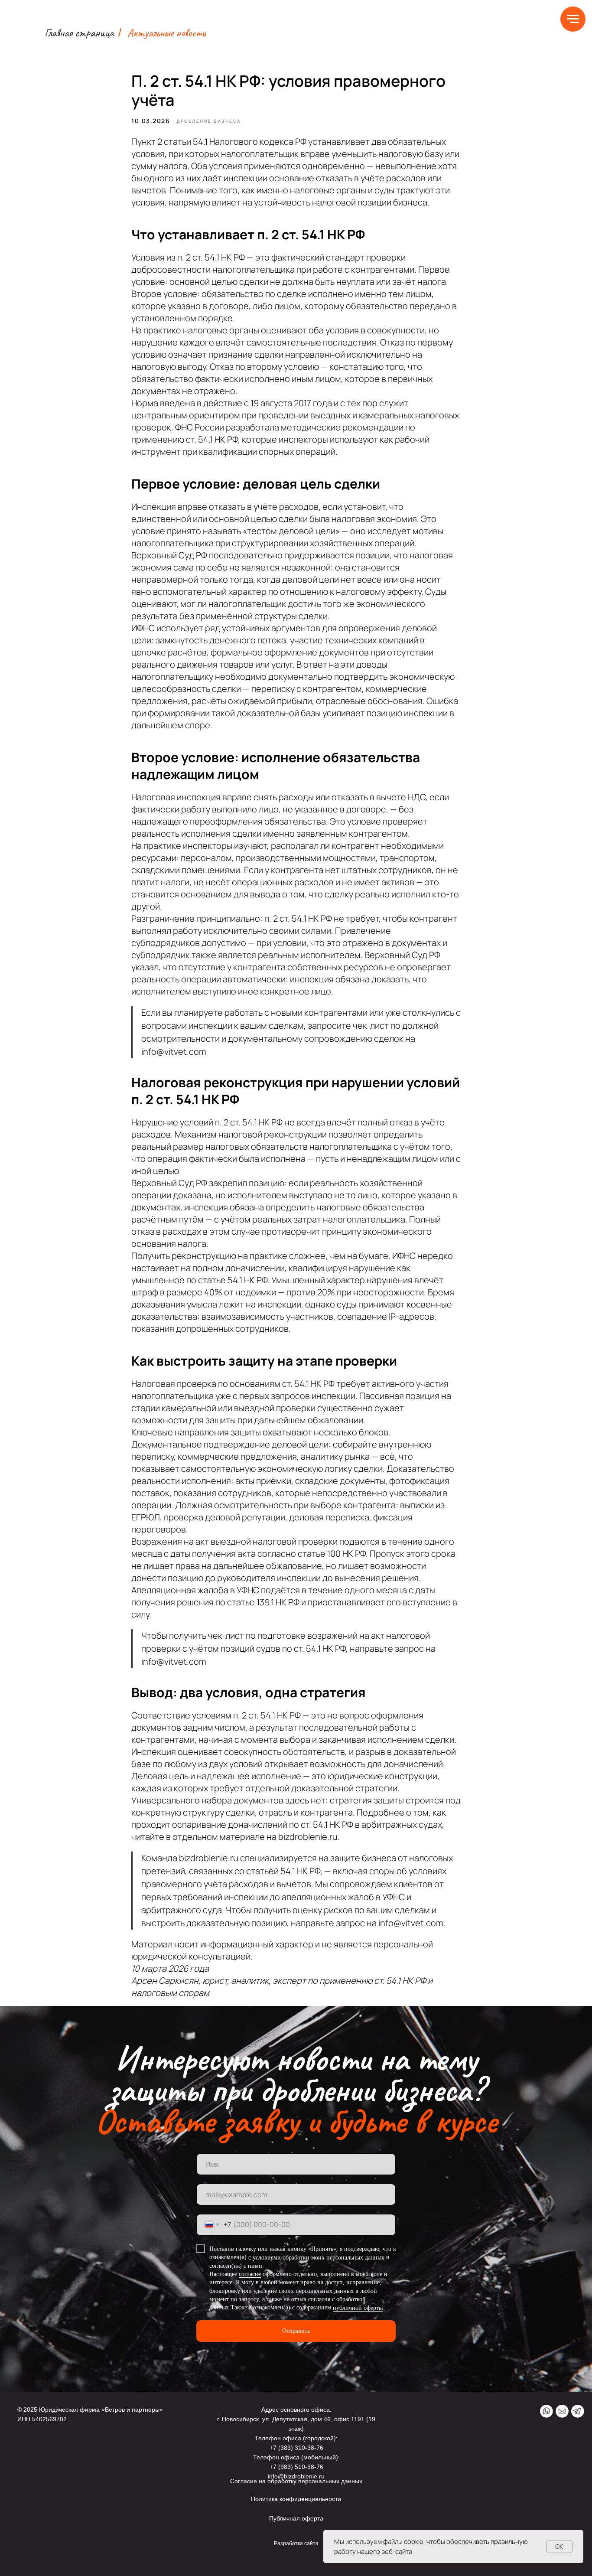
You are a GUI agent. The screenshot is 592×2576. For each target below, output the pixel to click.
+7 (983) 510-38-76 (296, 2467)
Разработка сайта (296, 2543)
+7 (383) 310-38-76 (296, 2448)
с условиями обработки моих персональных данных (316, 2258)
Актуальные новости (167, 33)
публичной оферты (358, 2308)
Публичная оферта (296, 2518)
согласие (250, 2274)
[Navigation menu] (573, 19)
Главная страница (79, 33)
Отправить (296, 2331)
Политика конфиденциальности (296, 2499)
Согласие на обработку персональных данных (296, 2481)
